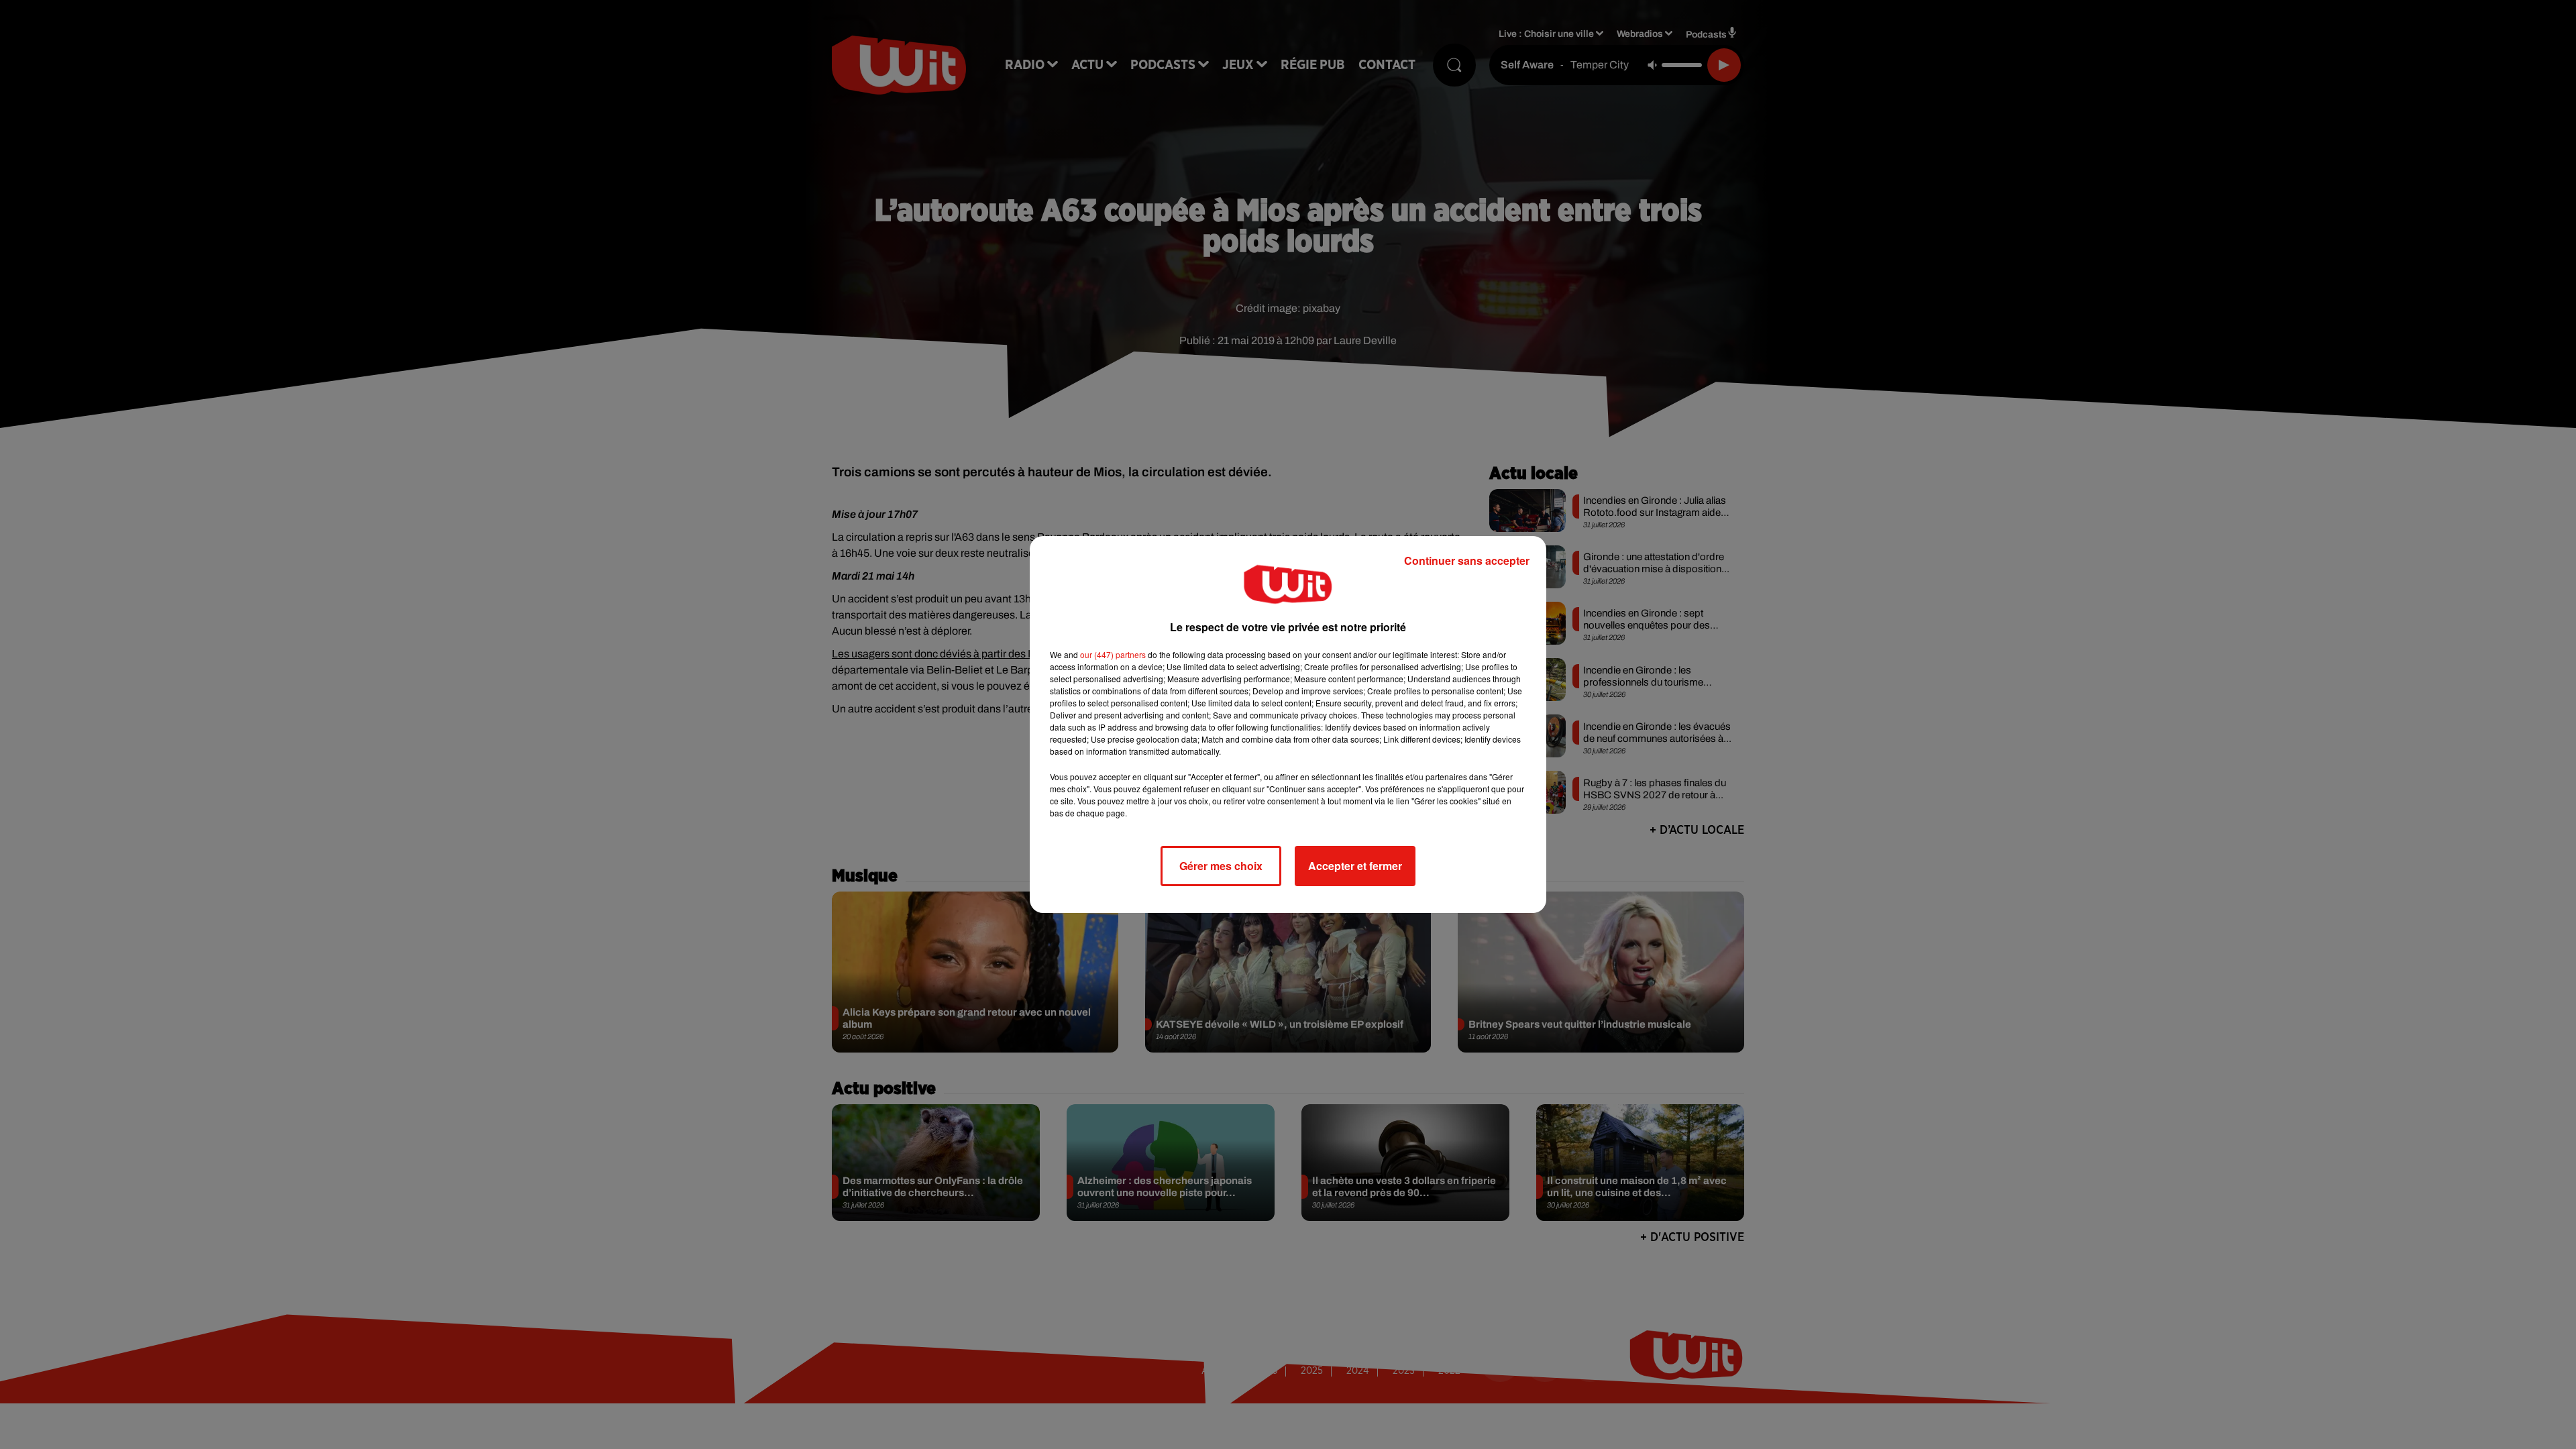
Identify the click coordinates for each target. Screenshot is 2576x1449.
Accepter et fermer (1355, 866)
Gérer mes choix (1221, 866)
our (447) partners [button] (1113, 654)
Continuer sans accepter (1467, 560)
